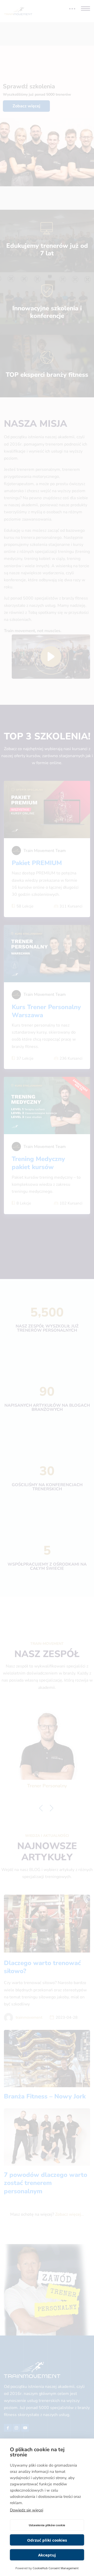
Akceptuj (47, 2555)
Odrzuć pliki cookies (47, 2540)
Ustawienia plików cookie (47, 2525)
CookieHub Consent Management (56, 2568)
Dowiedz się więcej (27, 2510)
